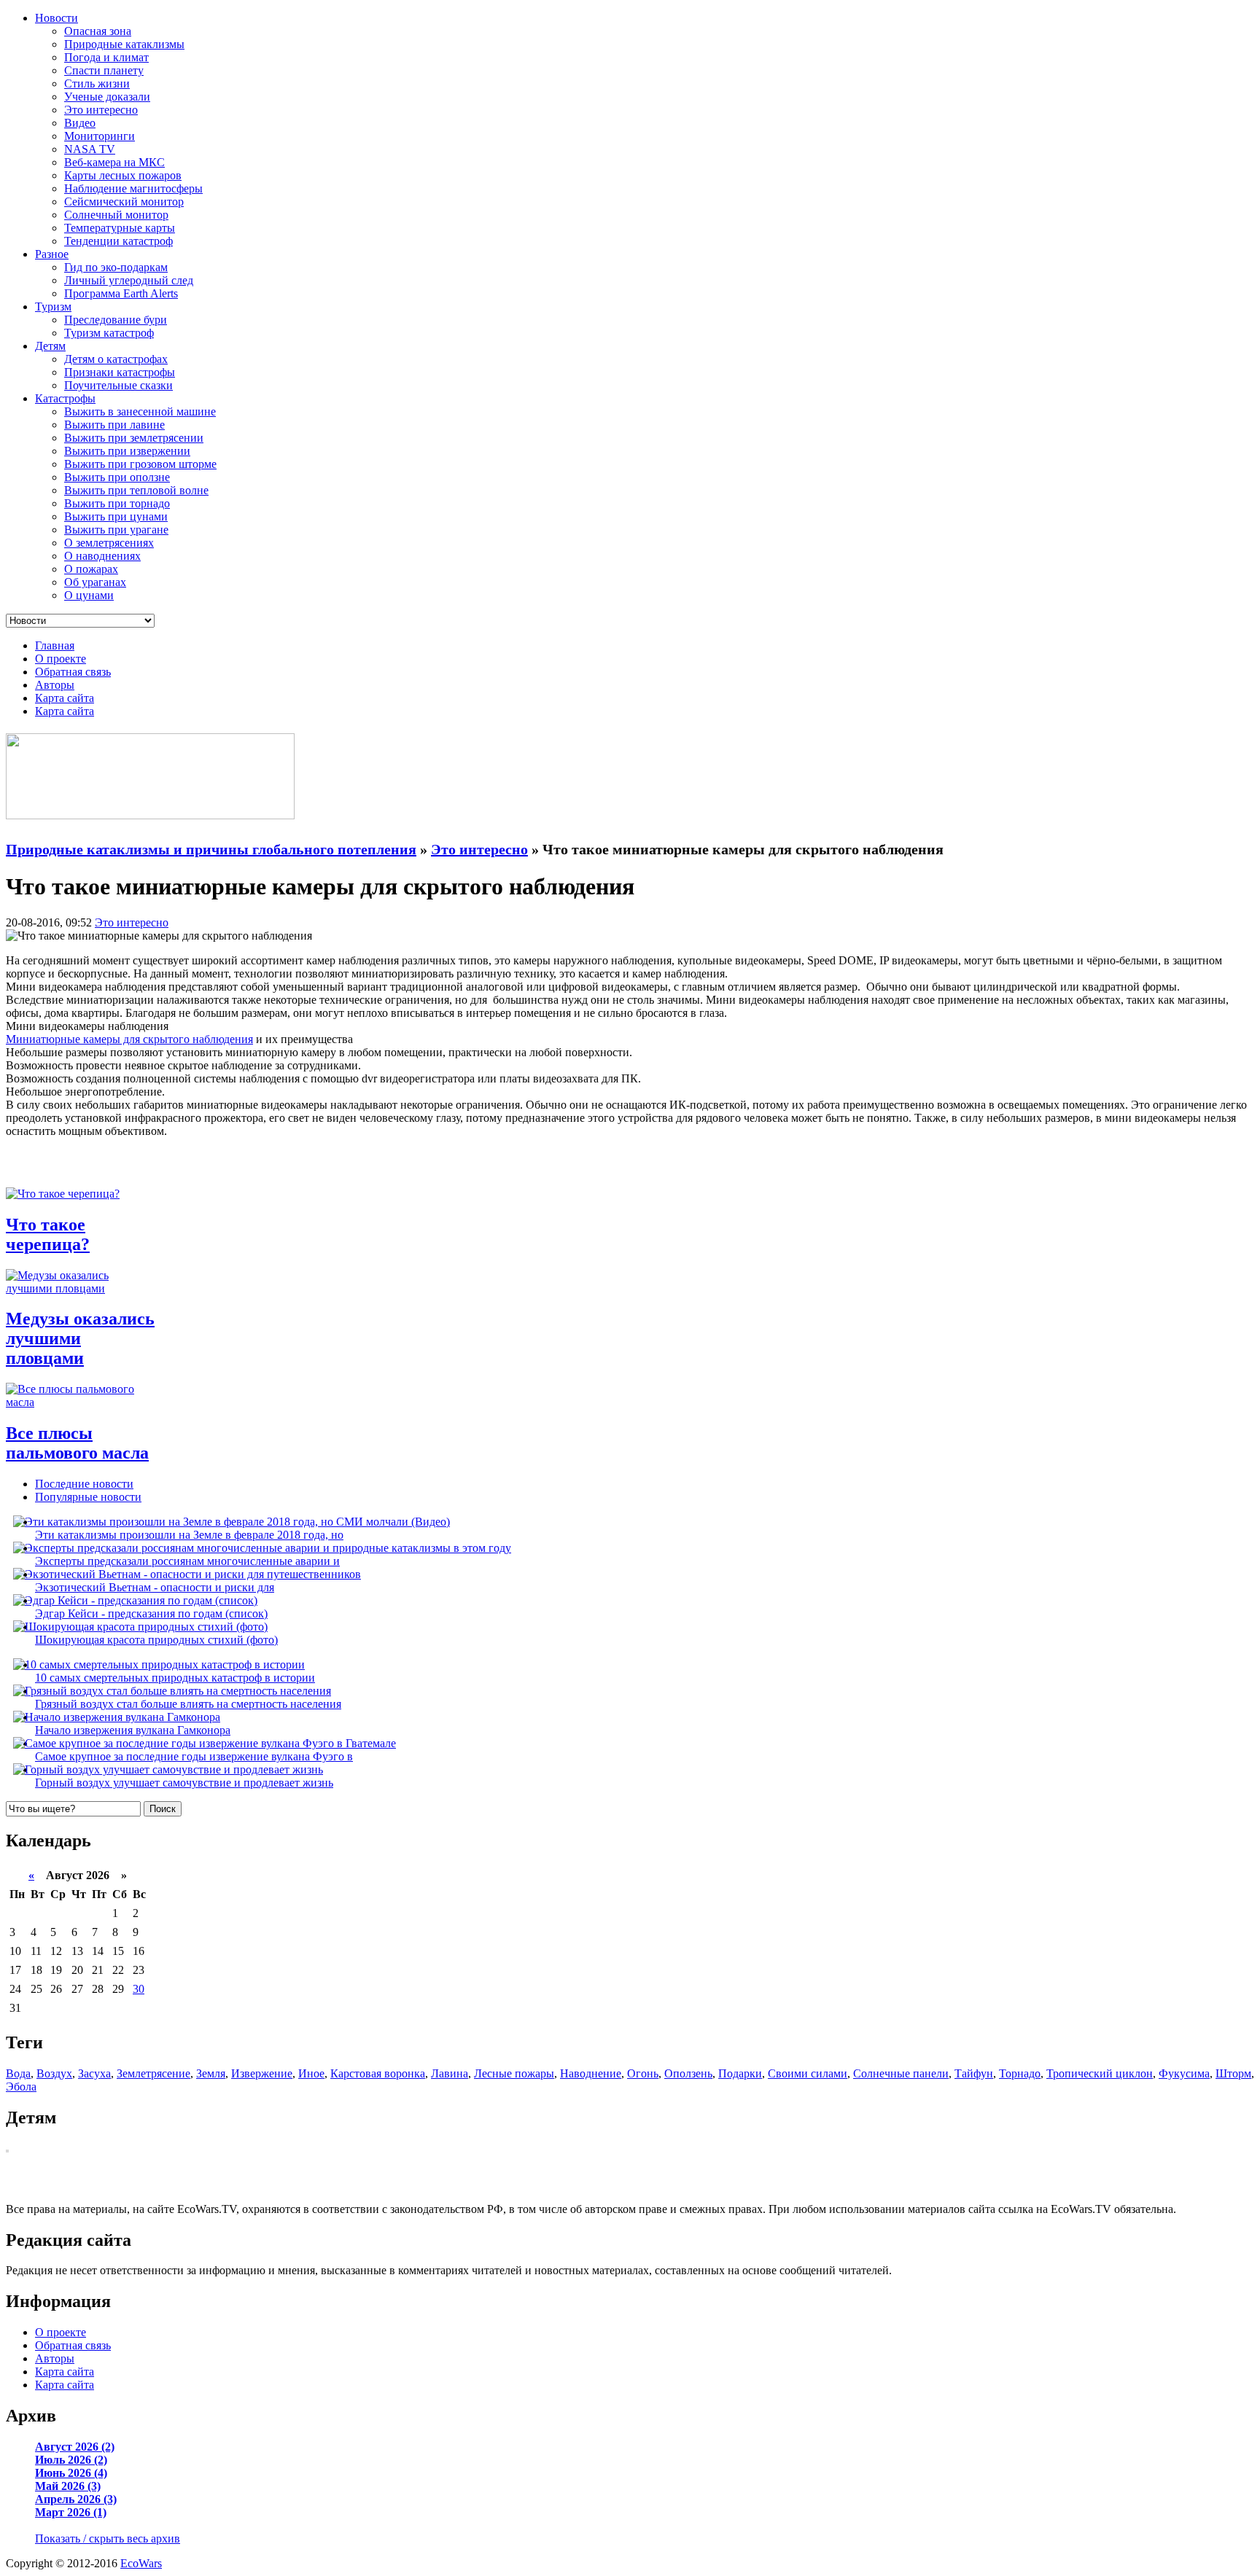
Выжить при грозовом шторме (140, 464)
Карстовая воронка (378, 2073)
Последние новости (84, 1484)
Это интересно (101, 110)
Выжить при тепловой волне (136, 490)
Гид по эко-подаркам (116, 267)
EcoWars (141, 2563)
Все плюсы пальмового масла (77, 1443)
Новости (57, 18)
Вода (18, 2073)
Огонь (643, 2073)
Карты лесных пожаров (123, 175)
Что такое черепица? (48, 1234)
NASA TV (90, 149)
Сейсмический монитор (124, 202)
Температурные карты (120, 228)
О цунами (89, 595)
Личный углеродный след (129, 280)
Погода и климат (106, 57)
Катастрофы (65, 398)
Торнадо (1020, 2073)
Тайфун (974, 2073)
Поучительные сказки (118, 385)
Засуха (94, 2073)
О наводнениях (102, 556)
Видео (80, 123)
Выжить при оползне (117, 477)
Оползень (688, 2073)
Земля (211, 2073)
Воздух (54, 2073)
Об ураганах (95, 582)
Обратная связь (73, 672)
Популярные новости (88, 1497)
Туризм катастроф (109, 333)
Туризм (53, 307)
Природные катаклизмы (124, 44)
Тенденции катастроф (118, 241)
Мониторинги (100, 136)
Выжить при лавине (114, 425)
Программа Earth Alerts (121, 293)
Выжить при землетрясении (134, 438)
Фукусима (1184, 2073)
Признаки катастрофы (120, 372)
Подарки (740, 2073)
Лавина (450, 2073)
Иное (311, 2073)
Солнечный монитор (116, 215)
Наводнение (591, 2073)
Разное (52, 254)
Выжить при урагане (116, 530)
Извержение (262, 2073)
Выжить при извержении (127, 451)
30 (139, 1989)
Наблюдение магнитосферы (133, 188)
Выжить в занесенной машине (140, 411)
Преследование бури (116, 320)
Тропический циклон (1100, 2073)
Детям (50, 346)
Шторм (1233, 2073)
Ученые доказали (107, 97)
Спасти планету (104, 70)
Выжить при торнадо (117, 503)
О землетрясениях (109, 543)
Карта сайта (65, 698)
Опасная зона (98, 31)
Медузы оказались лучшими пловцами (80, 1338)
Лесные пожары (514, 2073)
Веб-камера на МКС (114, 162)
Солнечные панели (901, 2073)
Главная (55, 645)
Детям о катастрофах (116, 359)
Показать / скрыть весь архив (108, 2538)
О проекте (61, 659)
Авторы (55, 685)
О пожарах (91, 569)
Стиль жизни (97, 83)
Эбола (21, 2087)
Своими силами (808, 2073)
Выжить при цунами (116, 516)
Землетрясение (153, 2073)
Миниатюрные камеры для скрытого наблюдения (129, 1039)
